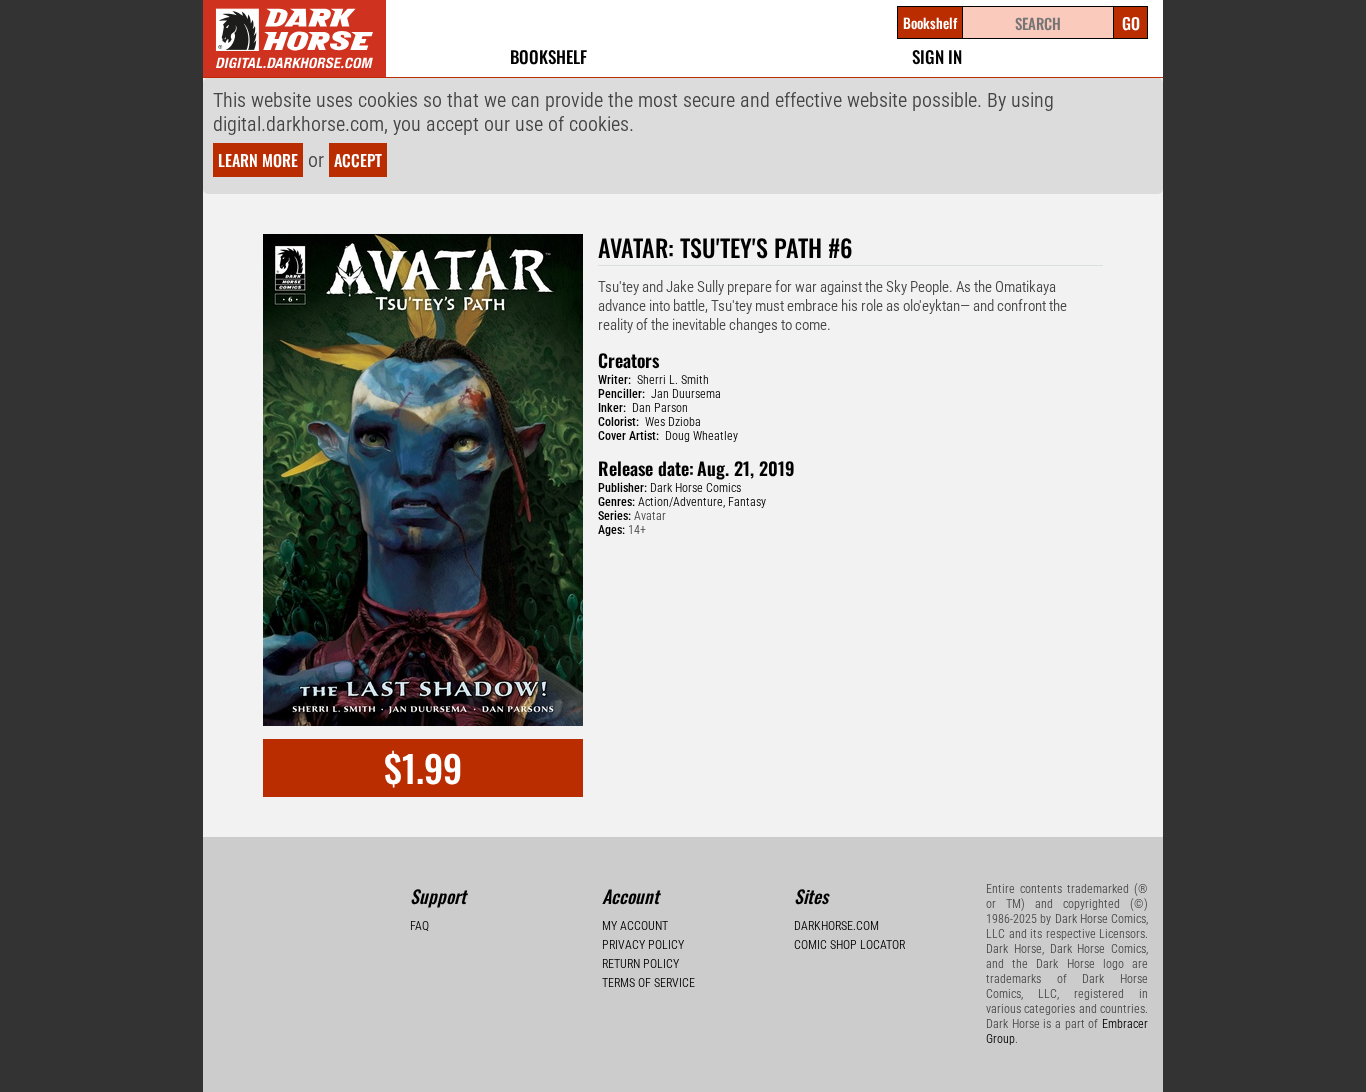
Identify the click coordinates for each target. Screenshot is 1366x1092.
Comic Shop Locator (849, 945)
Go (1131, 23)
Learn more (258, 160)
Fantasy (747, 502)
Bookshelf (548, 56)
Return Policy (640, 964)
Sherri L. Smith (673, 380)
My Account (635, 926)
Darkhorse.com (836, 926)
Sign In (937, 56)
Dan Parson (660, 408)
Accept (358, 160)
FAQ (419, 926)
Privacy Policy (643, 945)
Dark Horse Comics (695, 488)
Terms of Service (648, 983)
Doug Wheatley (701, 436)
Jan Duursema (686, 394)
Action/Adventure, (681, 502)
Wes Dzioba (673, 422)
